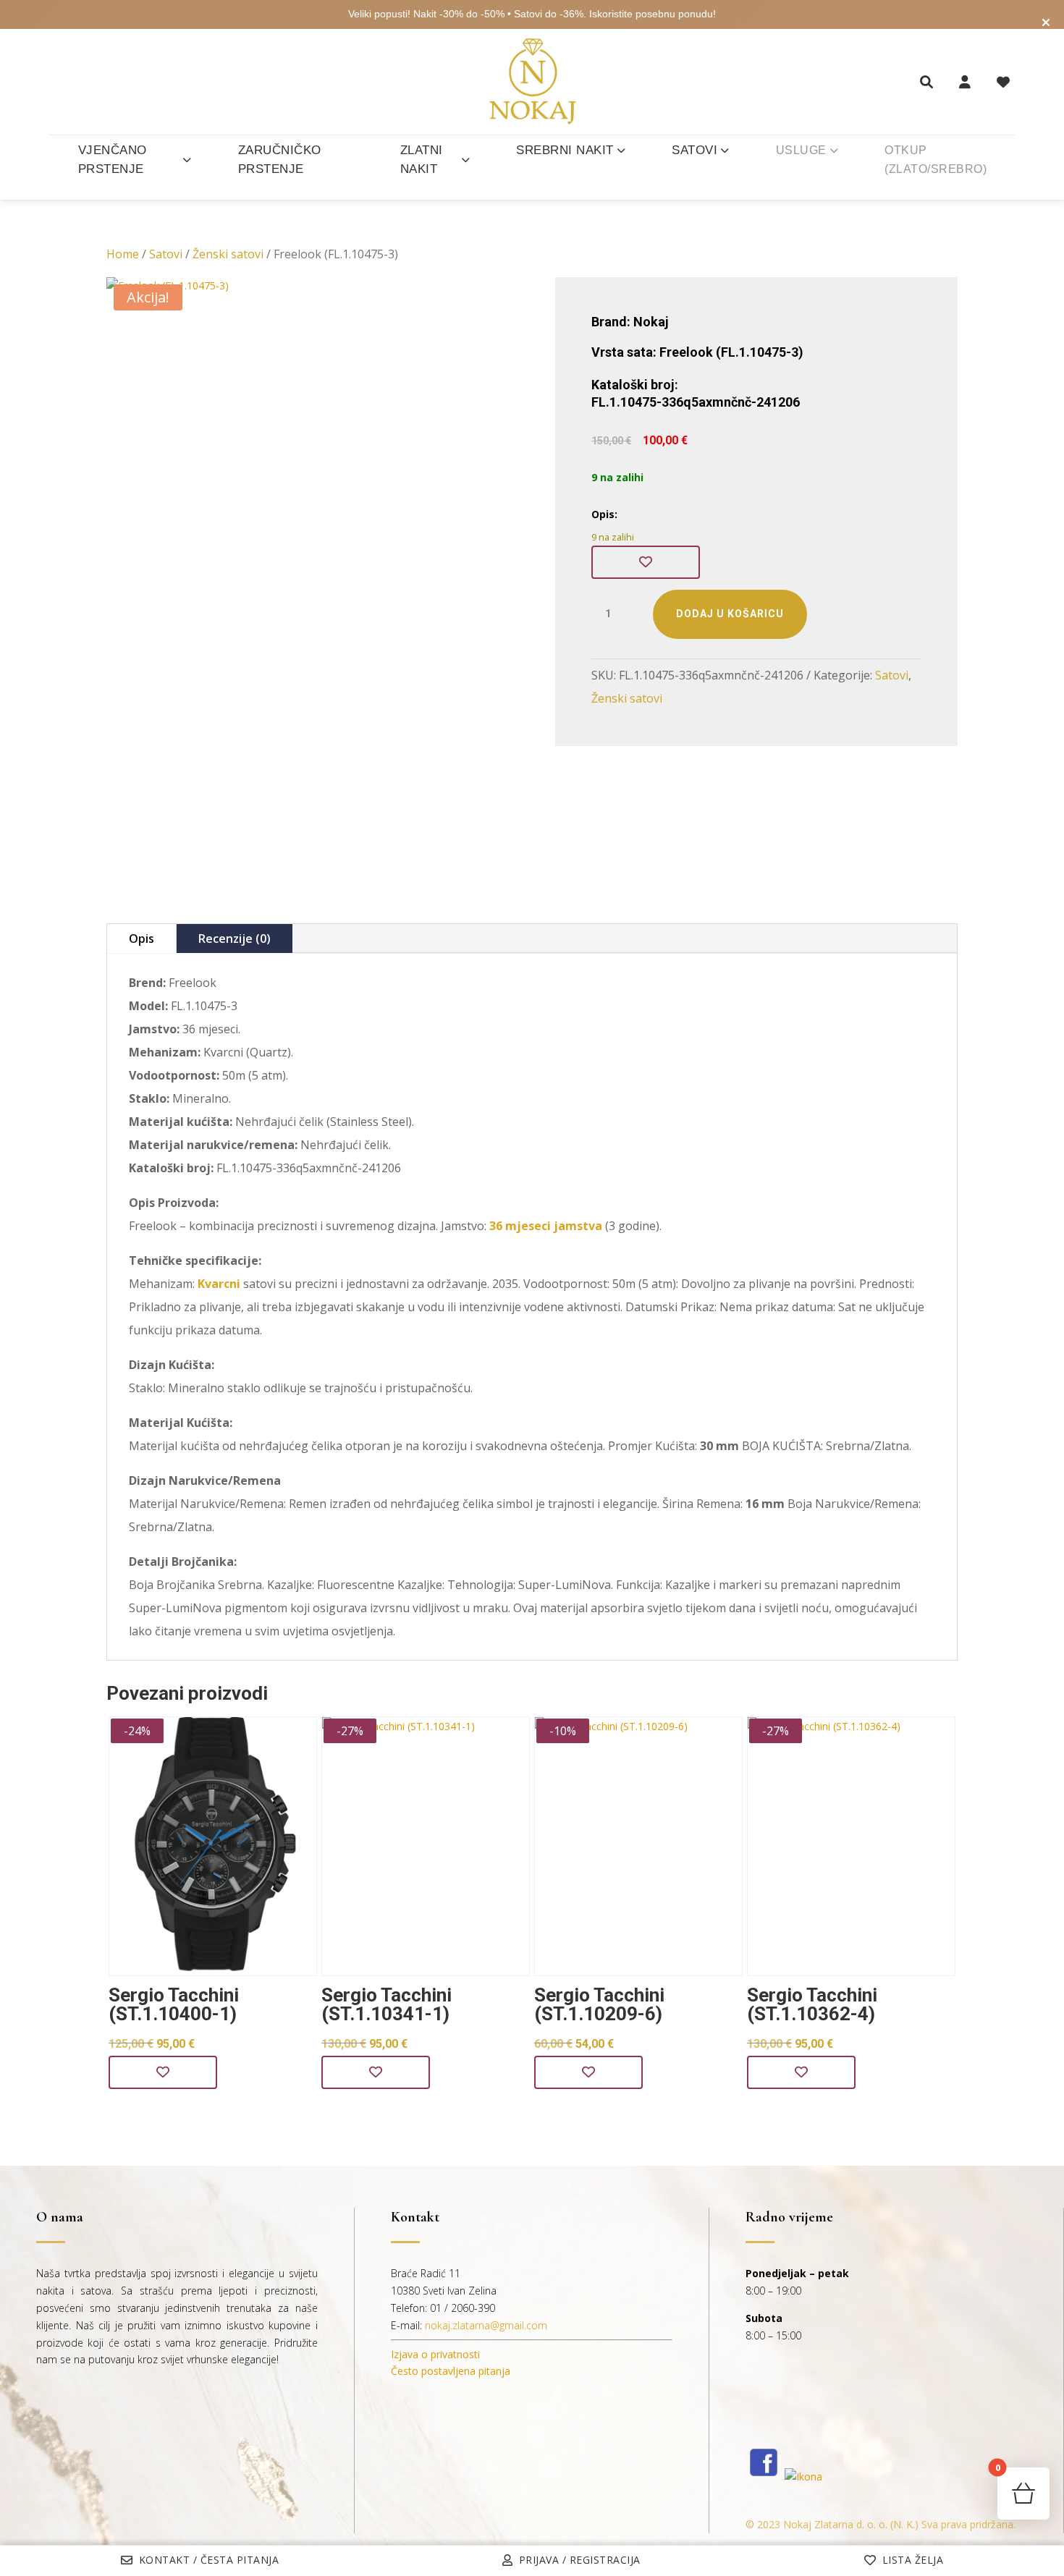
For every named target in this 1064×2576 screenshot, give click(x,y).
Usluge (801, 150)
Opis (142, 939)
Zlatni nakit (422, 160)
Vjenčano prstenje (113, 160)
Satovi (694, 150)
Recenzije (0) (235, 939)
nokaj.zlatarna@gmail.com (486, 2325)
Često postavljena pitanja (451, 2371)
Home (123, 254)
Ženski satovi (228, 254)
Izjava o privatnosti (435, 2354)
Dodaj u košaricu (730, 614)
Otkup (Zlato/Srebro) (936, 160)
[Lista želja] (1003, 82)
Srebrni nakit (565, 150)
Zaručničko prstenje (280, 160)
